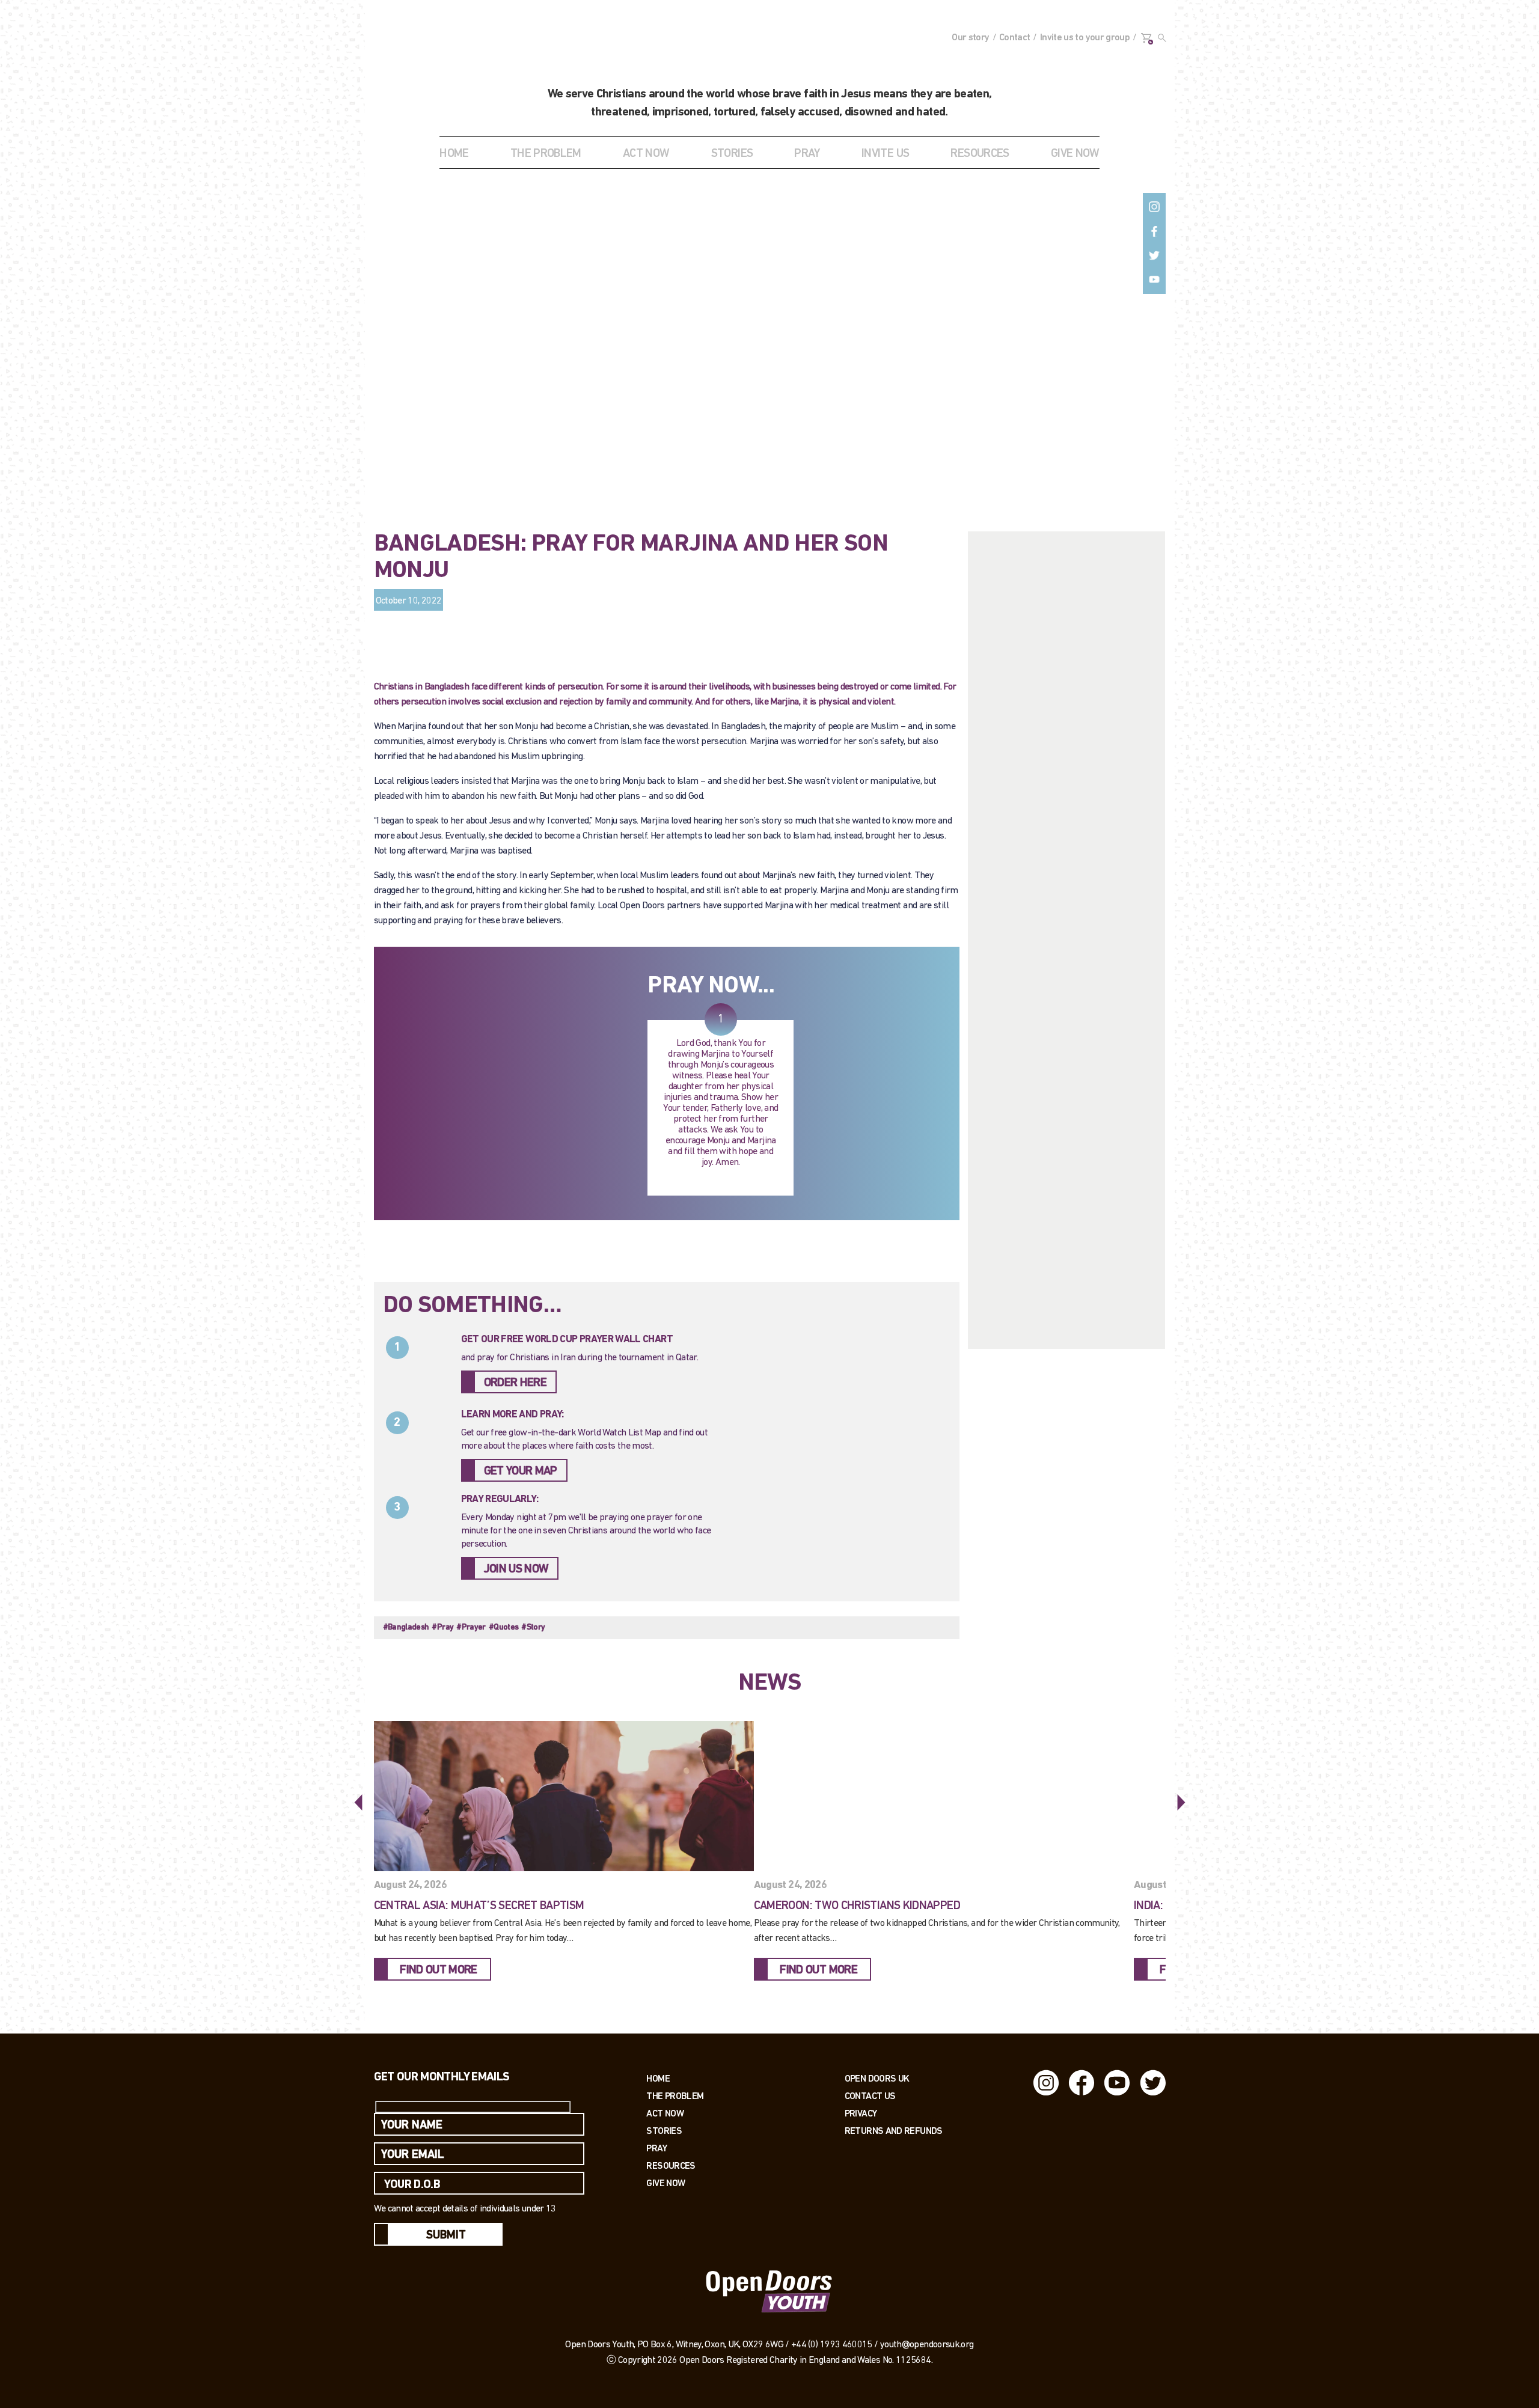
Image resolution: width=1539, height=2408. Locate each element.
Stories (664, 2131)
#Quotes (504, 1627)
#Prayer (471, 1627)
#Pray (442, 1627)
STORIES (732, 154)
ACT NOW (646, 154)
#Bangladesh (406, 1627)
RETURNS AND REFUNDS (894, 2131)
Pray (807, 154)
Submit (446, 2235)
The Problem (675, 2096)
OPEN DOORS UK (877, 2078)
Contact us (870, 2096)
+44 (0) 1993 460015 (832, 2345)
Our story (970, 38)
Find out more (439, 1970)
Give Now (665, 2183)
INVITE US (885, 154)
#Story (533, 1627)
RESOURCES (980, 154)
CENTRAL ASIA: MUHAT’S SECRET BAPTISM (479, 1906)
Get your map (521, 1471)
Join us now (516, 1569)
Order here (516, 1383)
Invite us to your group (1085, 38)
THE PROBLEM (546, 154)
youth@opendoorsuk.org (927, 2345)
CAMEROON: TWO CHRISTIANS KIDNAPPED (857, 1906)
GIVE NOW (1075, 154)
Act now (665, 2113)
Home (454, 154)
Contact (1015, 38)
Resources (671, 2165)
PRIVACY (861, 2113)
